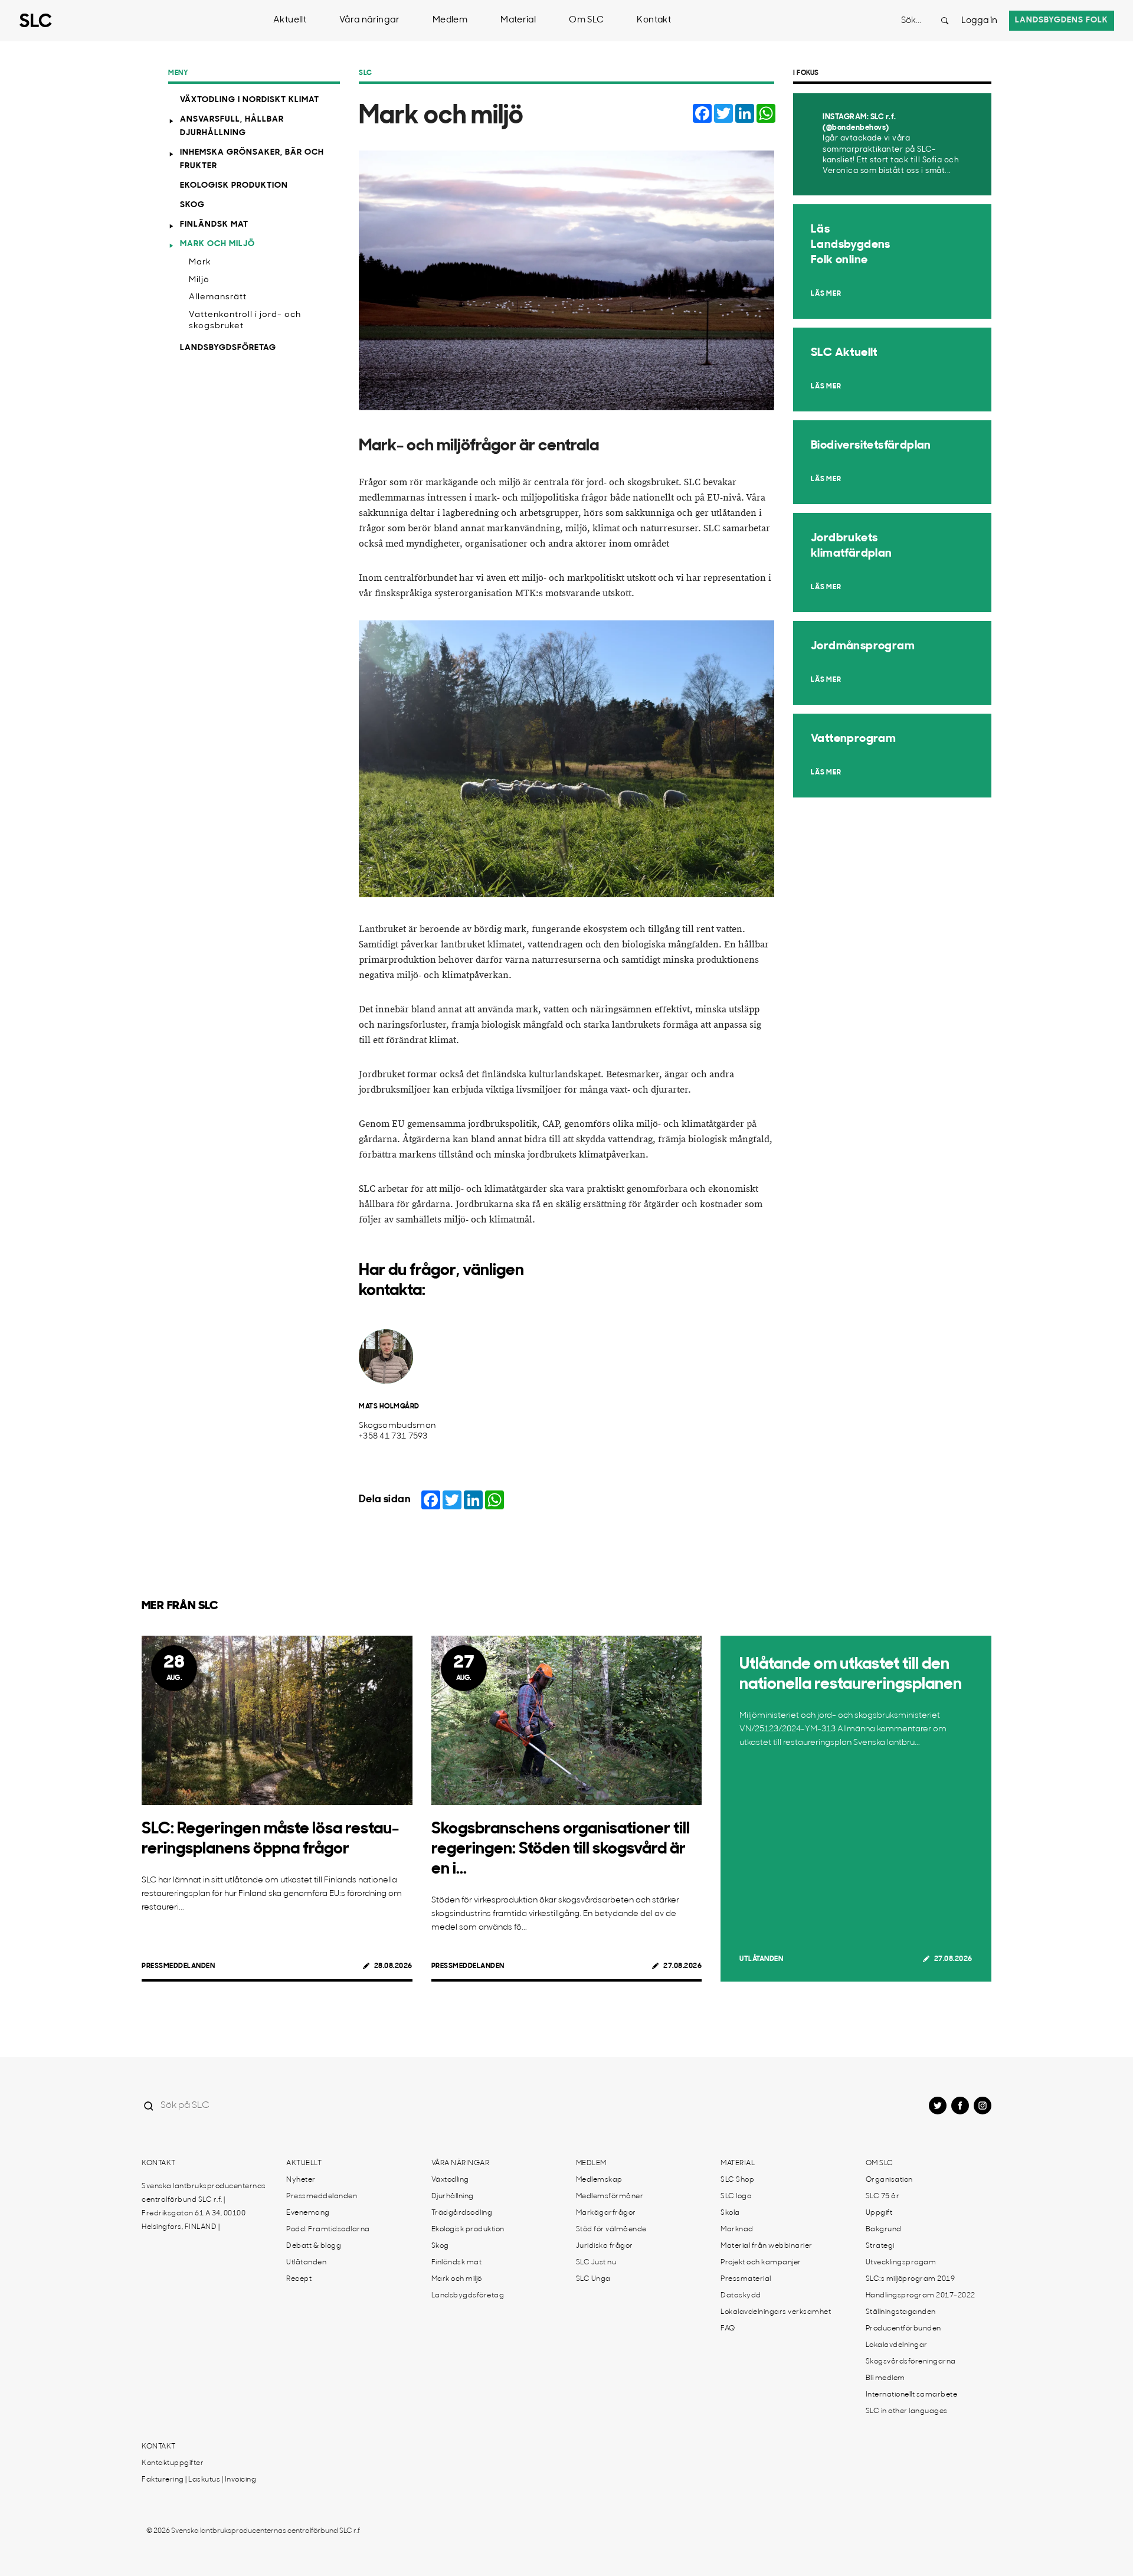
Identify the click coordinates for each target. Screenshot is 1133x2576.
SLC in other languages (907, 2411)
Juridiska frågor (605, 2246)
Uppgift (879, 2213)
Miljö (199, 280)
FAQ (728, 2329)
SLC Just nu (596, 2263)
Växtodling (450, 2180)
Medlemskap (599, 2180)
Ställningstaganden (901, 2312)
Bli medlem (885, 2378)
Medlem (450, 20)
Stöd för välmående (611, 2230)
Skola (730, 2213)
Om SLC (586, 20)
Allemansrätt (218, 297)
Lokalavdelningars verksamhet (776, 2312)
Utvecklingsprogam (901, 2263)
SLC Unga (593, 2279)
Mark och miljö (217, 244)
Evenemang (308, 2213)
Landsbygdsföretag (228, 348)
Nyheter (301, 2180)
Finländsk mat (214, 225)
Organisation (889, 2180)
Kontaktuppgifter (173, 2463)
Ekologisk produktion (234, 186)
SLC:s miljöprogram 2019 (911, 2279)
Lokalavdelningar (897, 2345)
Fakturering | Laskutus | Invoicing (199, 2480)
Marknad (737, 2230)
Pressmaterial (746, 2279)
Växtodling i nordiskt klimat (250, 100)
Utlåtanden (761, 1959)
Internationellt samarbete (912, 2395)
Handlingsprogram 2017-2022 (921, 2296)
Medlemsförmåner (610, 2196)
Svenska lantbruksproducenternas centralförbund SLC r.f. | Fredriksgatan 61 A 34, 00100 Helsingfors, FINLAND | (204, 2207)
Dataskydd (741, 2296)
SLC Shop (737, 2180)
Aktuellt (290, 20)
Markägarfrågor (606, 2213)
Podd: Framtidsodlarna (328, 2230)
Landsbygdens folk (1062, 20)
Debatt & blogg (314, 2246)
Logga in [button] (979, 21)
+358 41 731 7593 (393, 1436)
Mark (200, 262)
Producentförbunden (903, 2329)
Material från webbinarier (767, 2246)
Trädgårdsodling (462, 2213)
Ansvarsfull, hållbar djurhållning (232, 126)
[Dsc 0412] (566, 759)
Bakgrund (884, 2230)
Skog (192, 205)
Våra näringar (369, 20)
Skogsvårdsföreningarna (911, 2362)
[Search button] (945, 21)
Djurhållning (453, 2196)
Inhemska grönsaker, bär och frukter (252, 159)
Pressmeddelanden (178, 1966)
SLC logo (736, 2196)
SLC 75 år (883, 2196)
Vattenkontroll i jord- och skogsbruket (245, 321)
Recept (299, 2279)
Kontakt (654, 20)
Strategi (880, 2246)
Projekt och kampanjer (761, 2263)
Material (518, 20)
